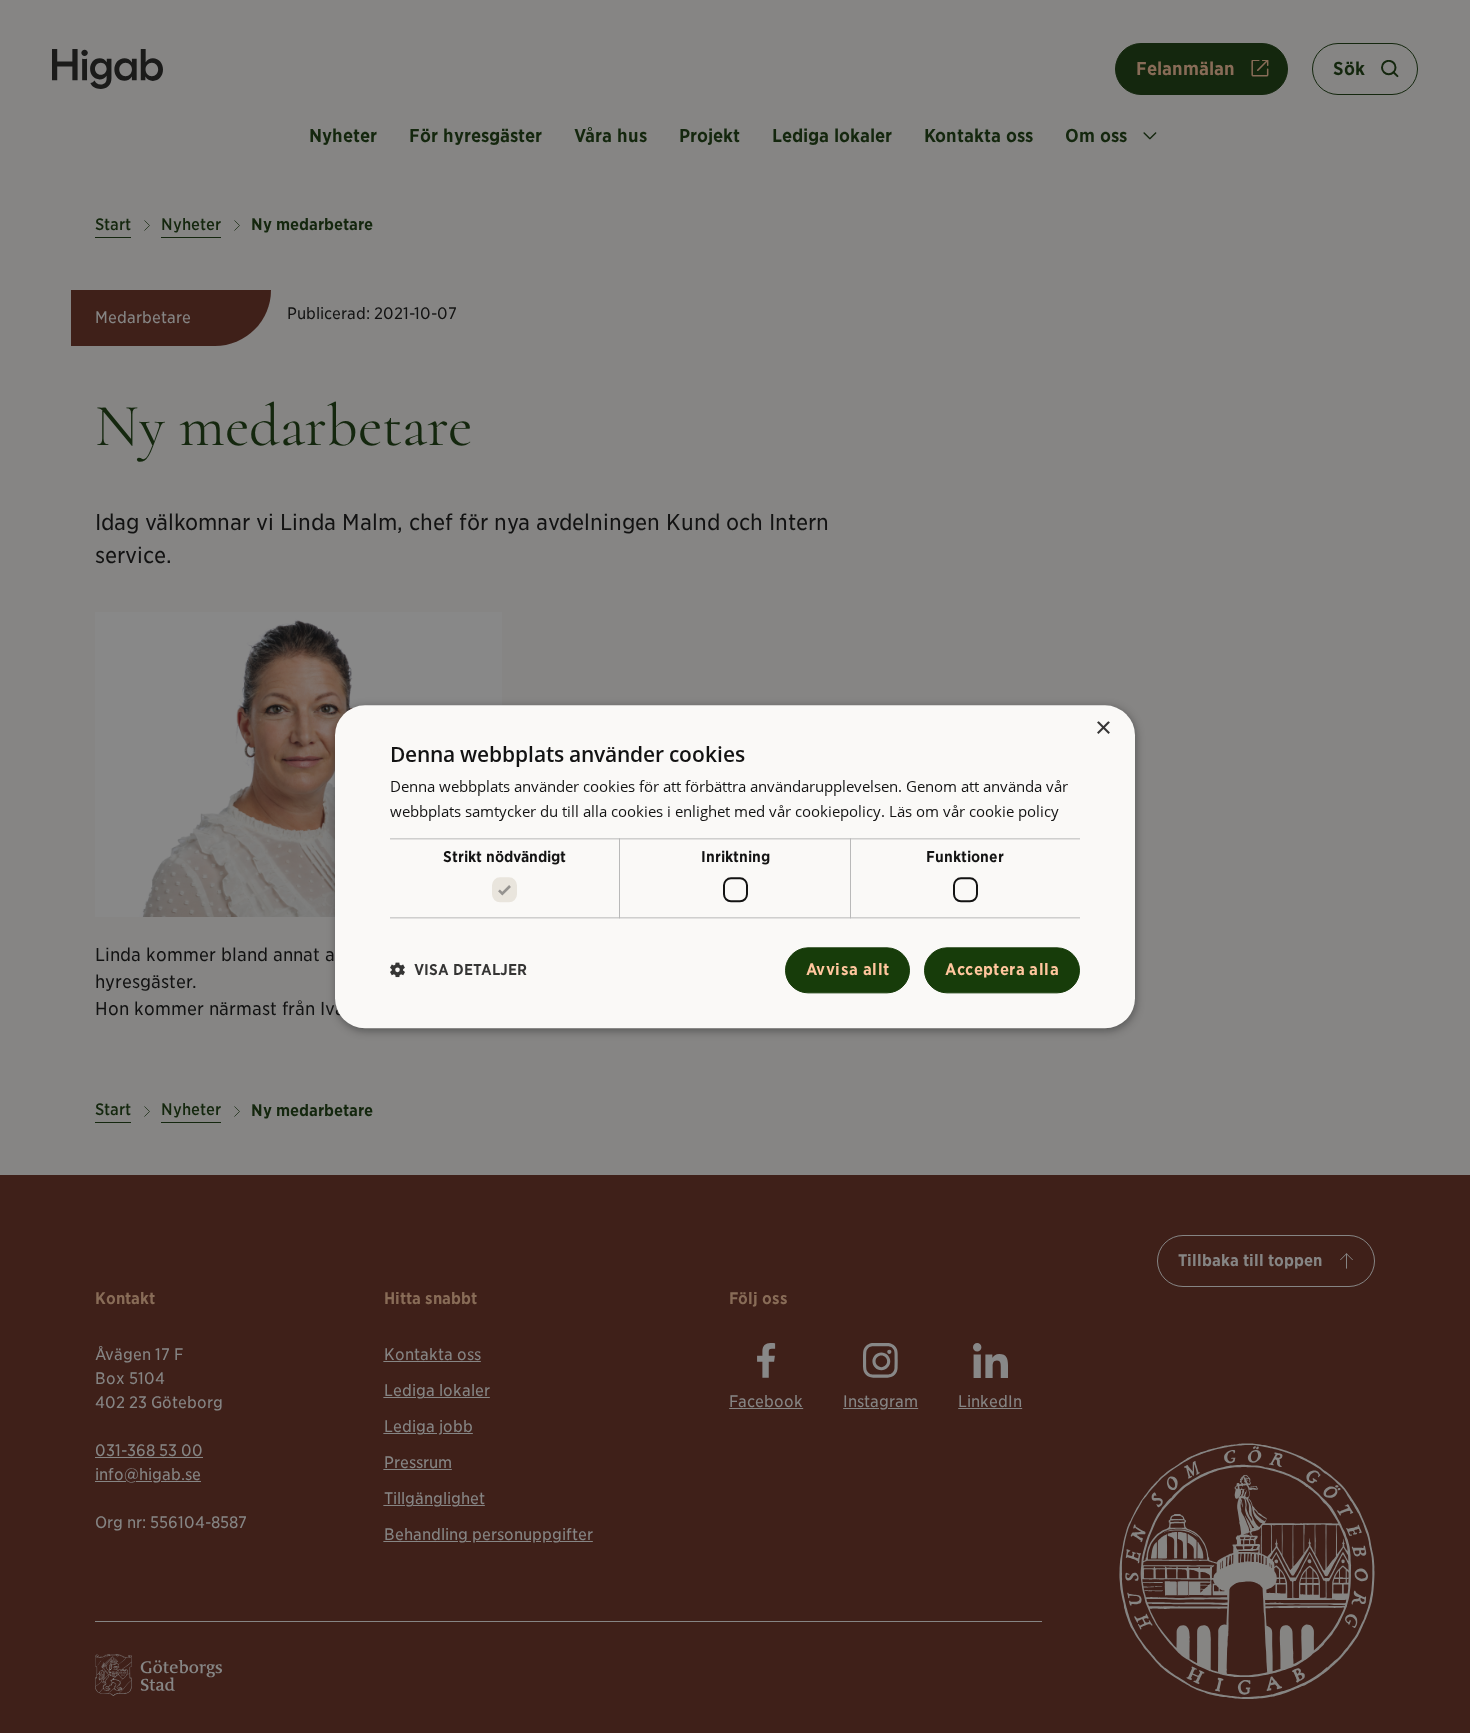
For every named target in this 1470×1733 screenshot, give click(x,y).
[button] (458, 970)
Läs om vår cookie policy (974, 811)
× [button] (1102, 728)
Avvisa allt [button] (847, 969)
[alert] (735, 866)
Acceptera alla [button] (1002, 969)
